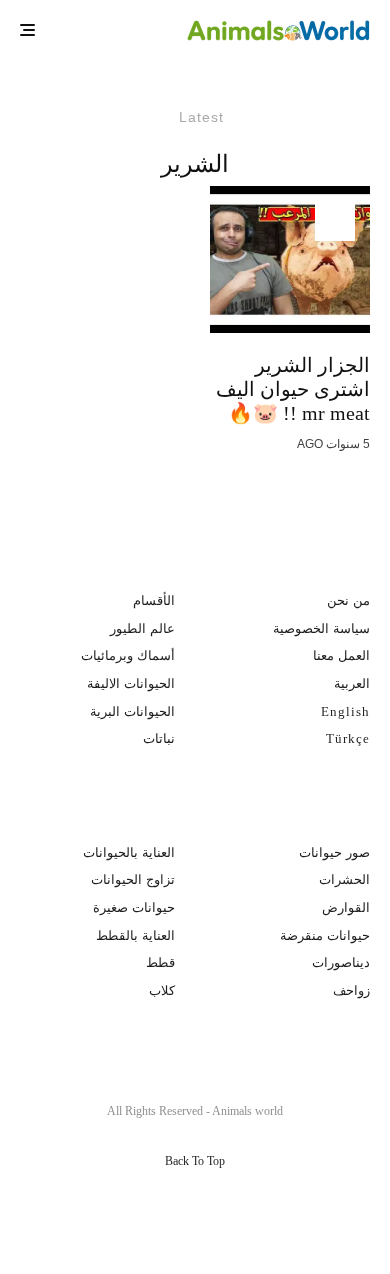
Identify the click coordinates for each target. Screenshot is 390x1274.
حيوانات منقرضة (325, 935)
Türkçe (348, 738)
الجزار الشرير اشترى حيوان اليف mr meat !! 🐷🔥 (293, 389)
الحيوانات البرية (132, 711)
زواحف (351, 990)
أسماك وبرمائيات (128, 655)
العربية (352, 683)
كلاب (162, 990)
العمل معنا (341, 655)
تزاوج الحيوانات (133, 879)
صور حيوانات (334, 852)
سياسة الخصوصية (321, 628)
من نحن (348, 600)
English (345, 711)
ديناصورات (341, 962)
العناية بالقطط (135, 935)
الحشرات (344, 879)
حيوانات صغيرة (134, 907)
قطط (160, 962)
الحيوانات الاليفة (131, 683)
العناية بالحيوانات (129, 852)
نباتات (159, 738)
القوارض (346, 907)
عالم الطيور (142, 628)
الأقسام (154, 600)
